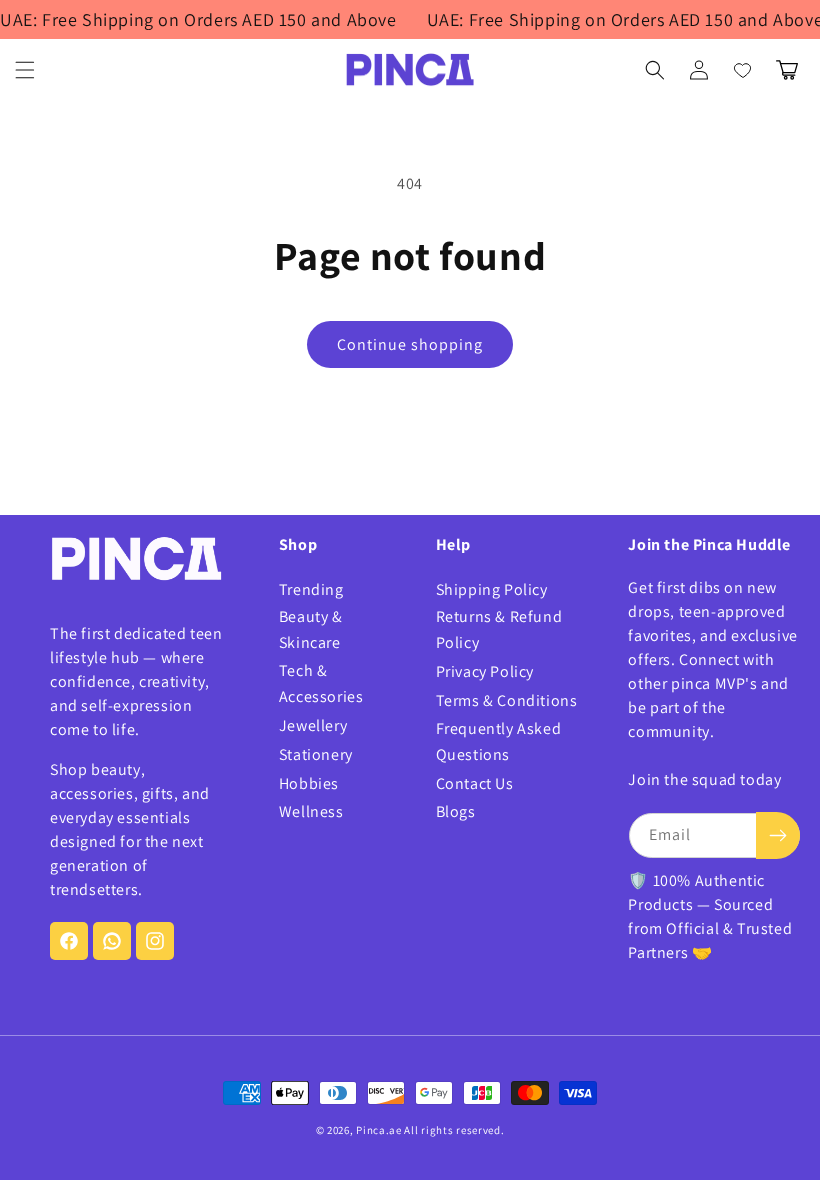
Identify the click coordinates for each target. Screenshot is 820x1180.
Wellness (311, 811)
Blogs (456, 811)
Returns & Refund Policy (499, 629)
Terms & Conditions (507, 700)
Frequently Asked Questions (499, 741)
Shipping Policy (492, 589)
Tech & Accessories (321, 683)
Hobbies (309, 783)
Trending (311, 589)
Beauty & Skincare (311, 629)
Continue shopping (410, 344)
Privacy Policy (485, 671)
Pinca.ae (379, 1130)
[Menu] (25, 70)
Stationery (316, 754)
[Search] (655, 70)
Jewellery (313, 725)
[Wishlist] (743, 70)
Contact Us (475, 783)
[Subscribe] (778, 835)
